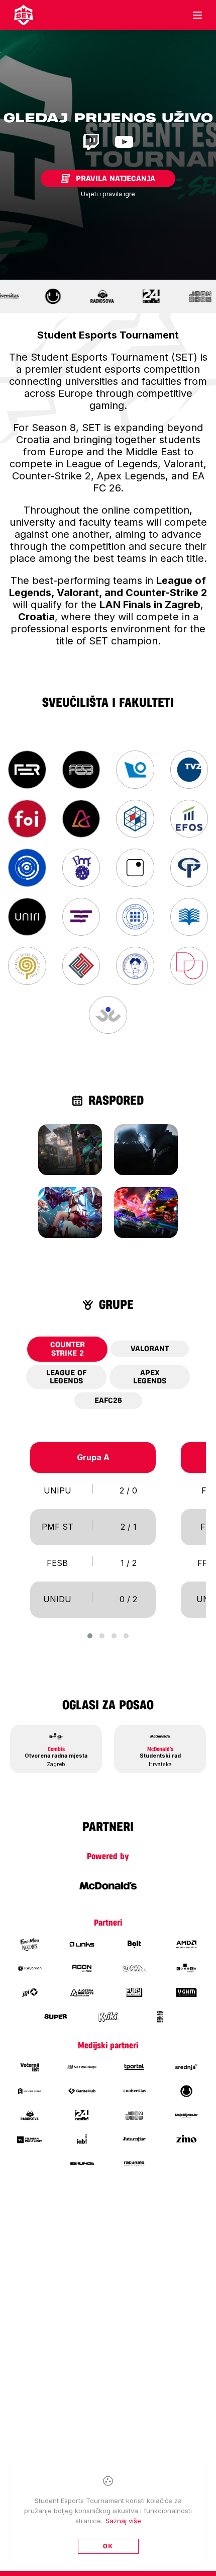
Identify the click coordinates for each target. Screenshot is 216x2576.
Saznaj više (123, 2521)
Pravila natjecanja (116, 179)
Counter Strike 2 (68, 1349)
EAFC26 (108, 1400)
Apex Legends (150, 1377)
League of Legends (66, 1377)
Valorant (150, 1349)
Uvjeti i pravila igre (108, 194)
